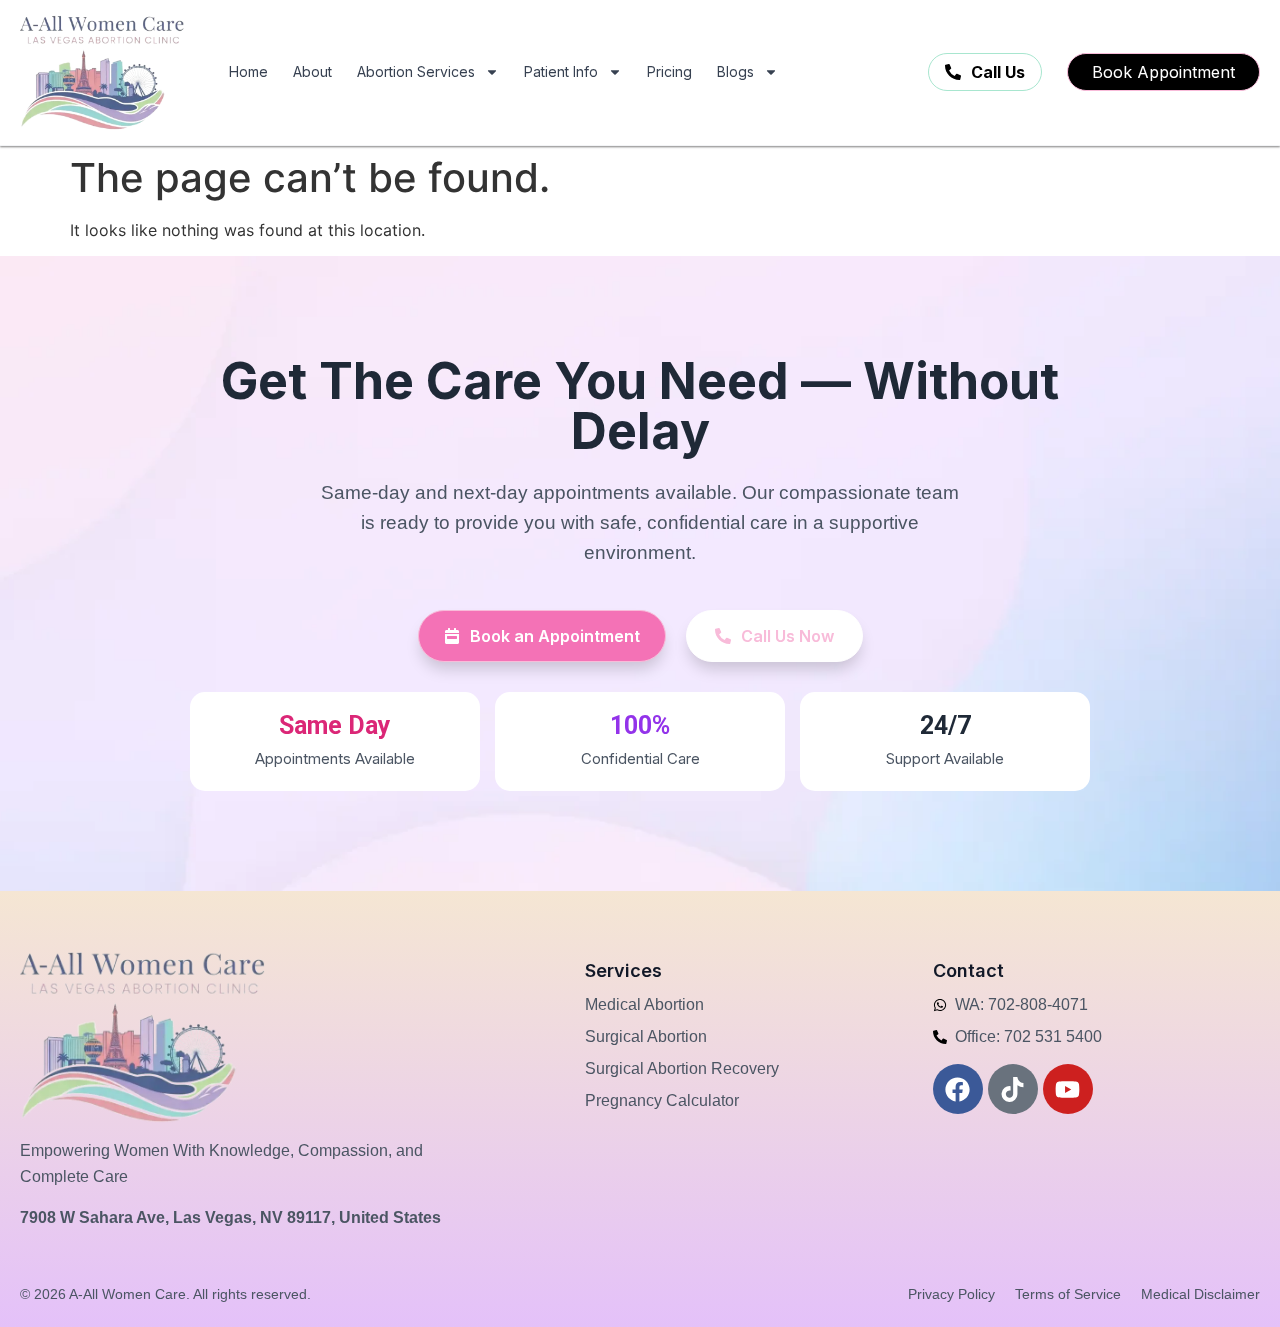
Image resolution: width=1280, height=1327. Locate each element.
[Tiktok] (1013, 1089)
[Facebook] (958, 1089)
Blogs (735, 71)
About (312, 71)
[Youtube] (1068, 1089)
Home (248, 71)
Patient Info (561, 71)
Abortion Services (416, 71)
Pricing (669, 71)
